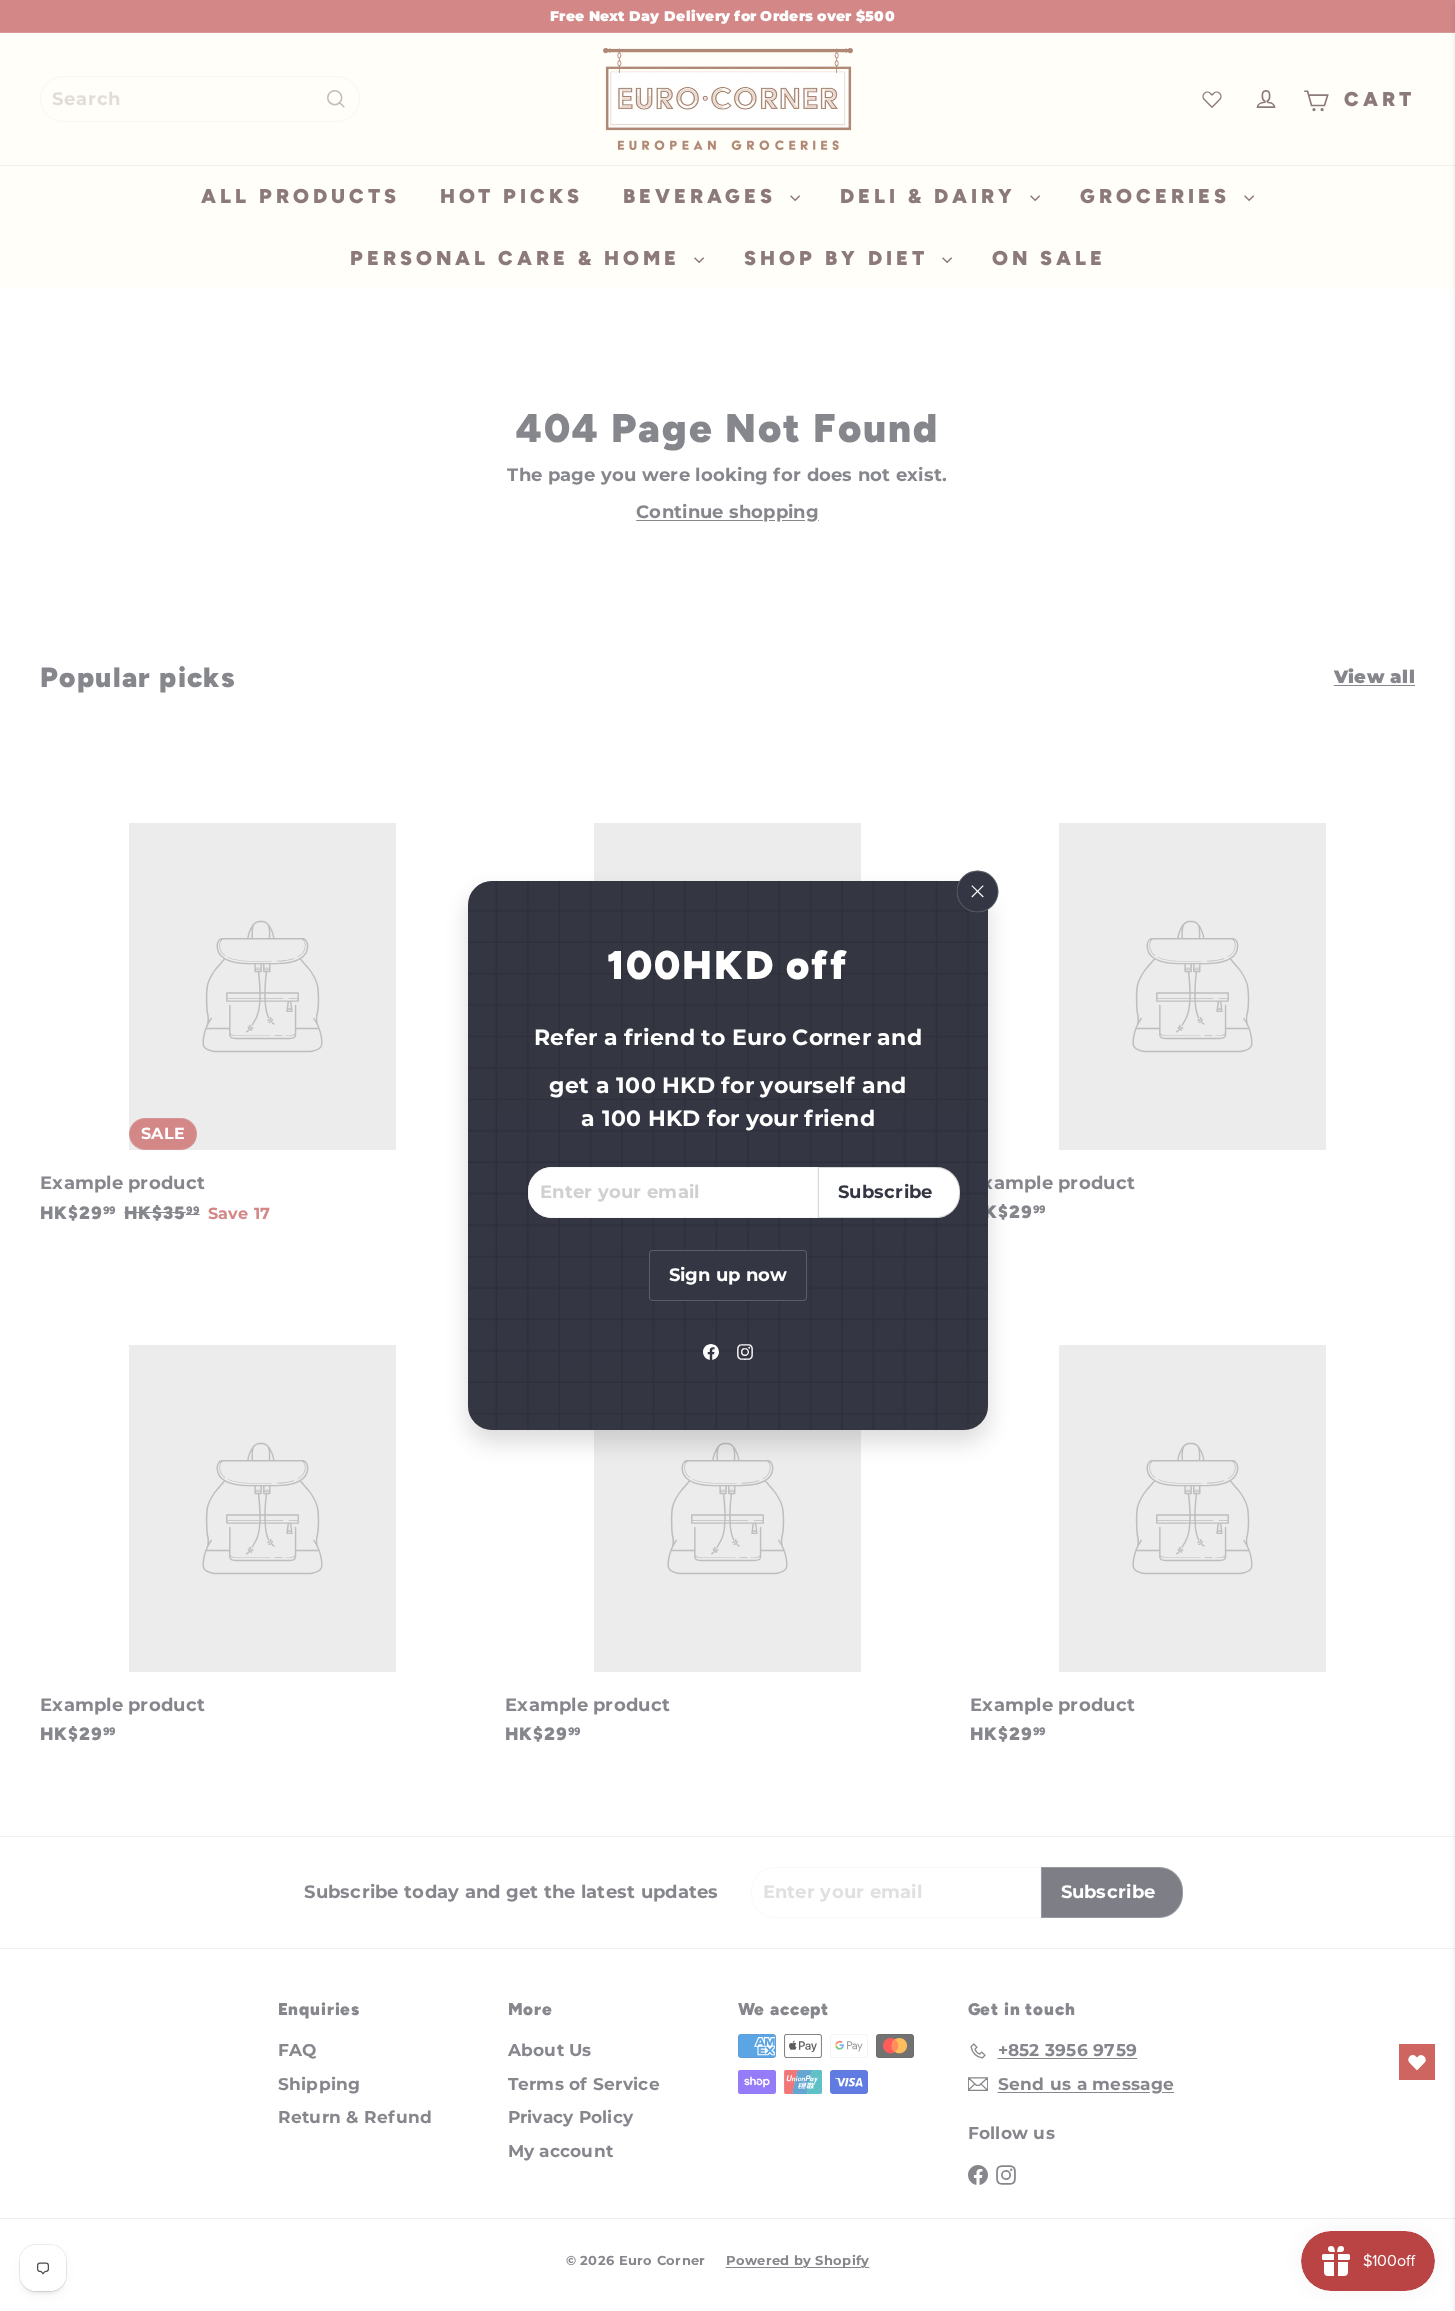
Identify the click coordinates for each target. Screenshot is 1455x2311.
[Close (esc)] (977, 892)
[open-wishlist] (1417, 2062)
